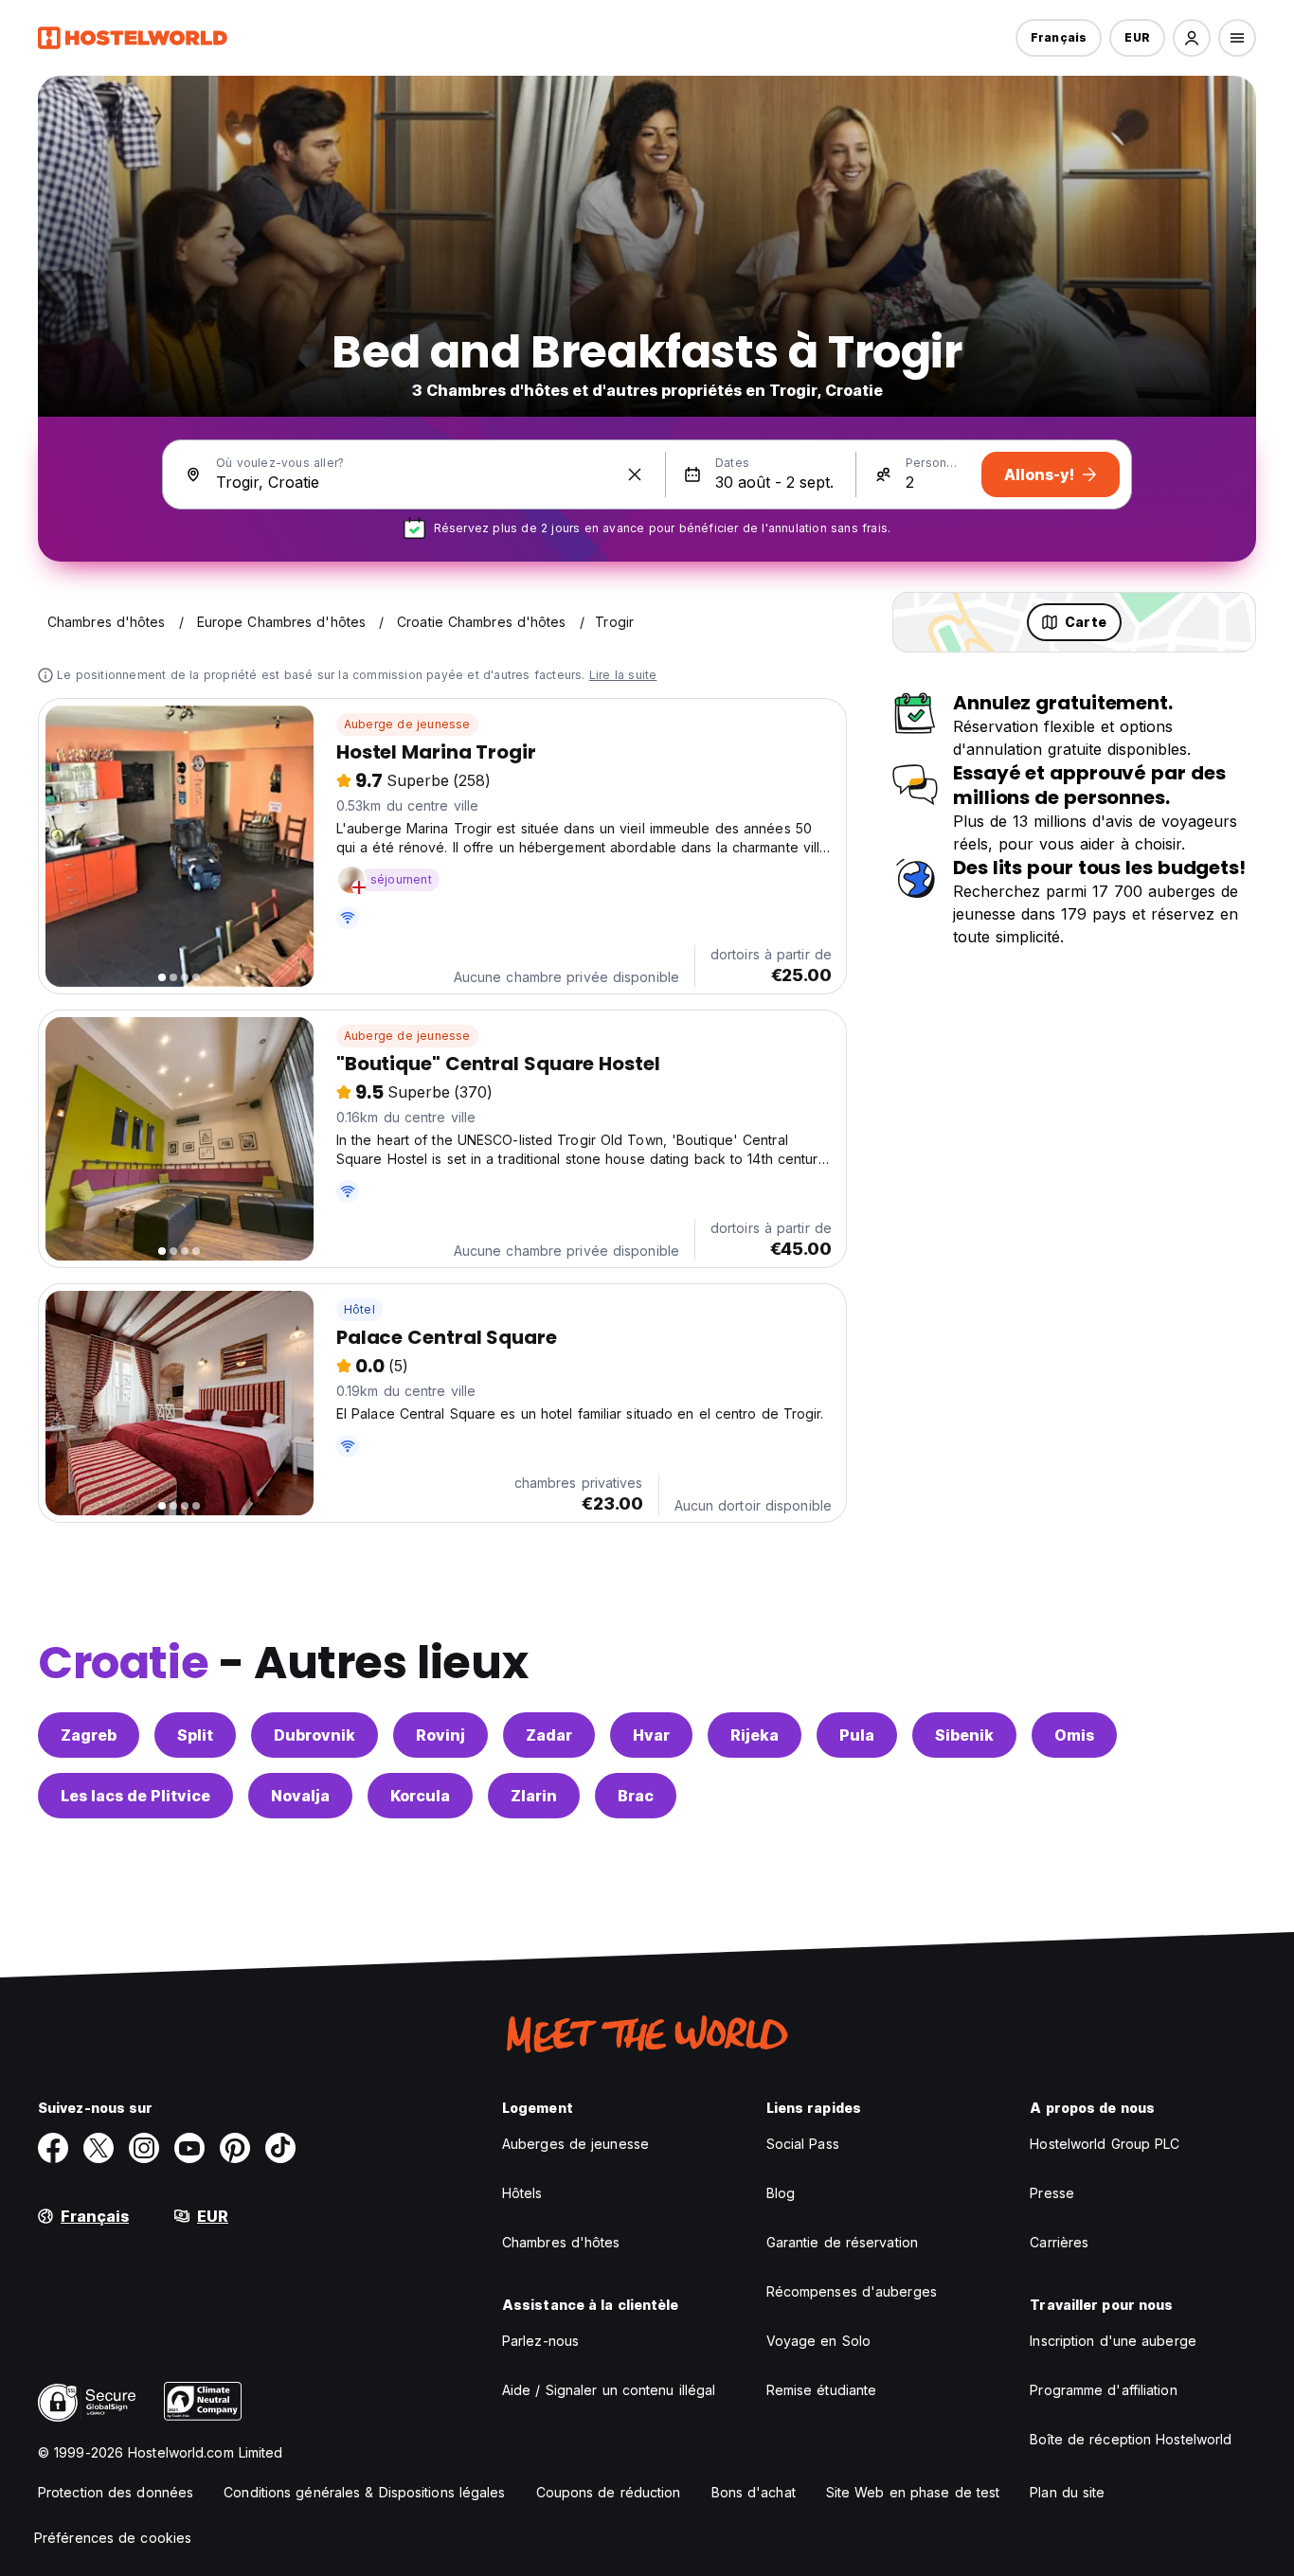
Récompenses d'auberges (852, 2291)
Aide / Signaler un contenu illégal (609, 2390)
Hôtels (522, 2193)
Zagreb (89, 1735)
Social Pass (803, 2144)
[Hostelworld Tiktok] (280, 2148)
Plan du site (1067, 2492)
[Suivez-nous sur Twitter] (99, 2148)
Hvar (651, 1735)
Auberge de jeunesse (407, 724)
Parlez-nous (540, 2341)
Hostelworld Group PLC (1105, 2144)
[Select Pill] (1192, 38)
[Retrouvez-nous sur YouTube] (189, 2148)
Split (195, 1735)
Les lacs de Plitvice (135, 1796)
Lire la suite (623, 675)
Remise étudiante (822, 2390)
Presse (1052, 2193)
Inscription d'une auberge (1113, 2341)
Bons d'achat (754, 2492)
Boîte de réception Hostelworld (1131, 2439)
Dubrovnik (315, 1735)
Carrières (1059, 2242)
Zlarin (534, 1796)
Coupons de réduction (609, 2492)
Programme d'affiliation (1103, 2390)
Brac (636, 1796)
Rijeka (755, 1735)
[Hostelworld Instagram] (144, 2148)
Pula (857, 1735)
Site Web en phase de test (913, 2492)
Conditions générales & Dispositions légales (364, 2492)
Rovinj (440, 1735)
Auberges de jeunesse (575, 2144)
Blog (781, 2193)
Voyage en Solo (818, 2341)
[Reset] (635, 474)
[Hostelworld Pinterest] (235, 2148)
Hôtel (359, 1309)
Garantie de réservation (842, 2242)
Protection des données (116, 2492)
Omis (1074, 1735)
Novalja (300, 1796)
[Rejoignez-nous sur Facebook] (53, 2148)
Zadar (549, 1735)
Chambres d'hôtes (561, 2242)
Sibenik (964, 1735)
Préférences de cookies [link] (113, 2538)
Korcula (420, 1796)
